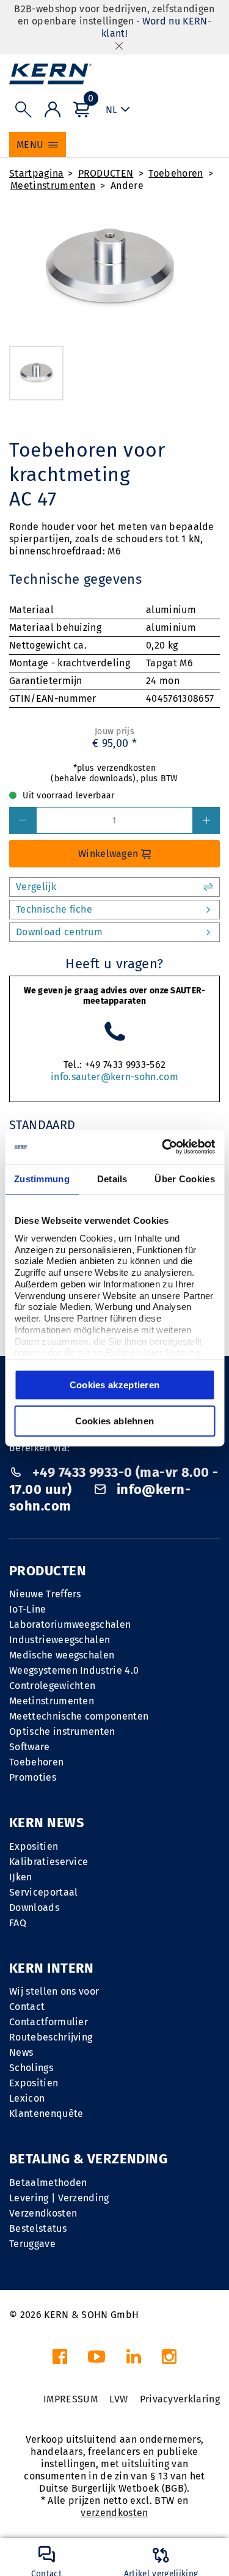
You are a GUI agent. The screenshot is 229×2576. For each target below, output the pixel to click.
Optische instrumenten (62, 1731)
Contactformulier (49, 2022)
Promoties (33, 1777)
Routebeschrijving (51, 2037)
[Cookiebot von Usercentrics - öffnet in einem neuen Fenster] (163, 1147)
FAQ (18, 1923)
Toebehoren (176, 173)
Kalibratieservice (49, 1862)
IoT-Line (28, 1609)
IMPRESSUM (71, 2399)
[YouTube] (96, 2360)
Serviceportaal (43, 1892)
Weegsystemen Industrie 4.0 (74, 1670)
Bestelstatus (38, 2228)
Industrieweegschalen (60, 1640)
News (21, 2052)
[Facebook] (60, 2360)
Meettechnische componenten (79, 1716)
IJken (21, 1877)
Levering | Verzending (59, 2198)
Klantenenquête (46, 2114)
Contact (27, 2007)
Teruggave (32, 2244)
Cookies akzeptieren (115, 1385)
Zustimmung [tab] (42, 1179)
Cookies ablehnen (115, 1421)
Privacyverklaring (180, 2399)
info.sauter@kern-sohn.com (114, 1077)
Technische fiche (54, 909)
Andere (127, 186)
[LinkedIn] (134, 2360)
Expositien (34, 1846)
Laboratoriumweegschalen (70, 1625)
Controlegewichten (52, 1686)
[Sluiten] (119, 46)
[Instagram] (169, 2360)
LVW (118, 2399)
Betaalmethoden (48, 2183)
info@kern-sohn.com (100, 1498)
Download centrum (59, 932)
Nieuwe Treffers (45, 1594)
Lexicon (27, 2098)
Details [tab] (112, 1179)
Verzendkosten (43, 2213)
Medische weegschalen (62, 1655)
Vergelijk (36, 887)
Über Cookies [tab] (185, 1179)
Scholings (31, 2068)
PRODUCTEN (106, 173)
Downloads (34, 1908)
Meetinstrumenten (53, 186)
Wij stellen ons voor (54, 1991)
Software (30, 1747)
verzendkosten (114, 2513)
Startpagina (37, 173)
